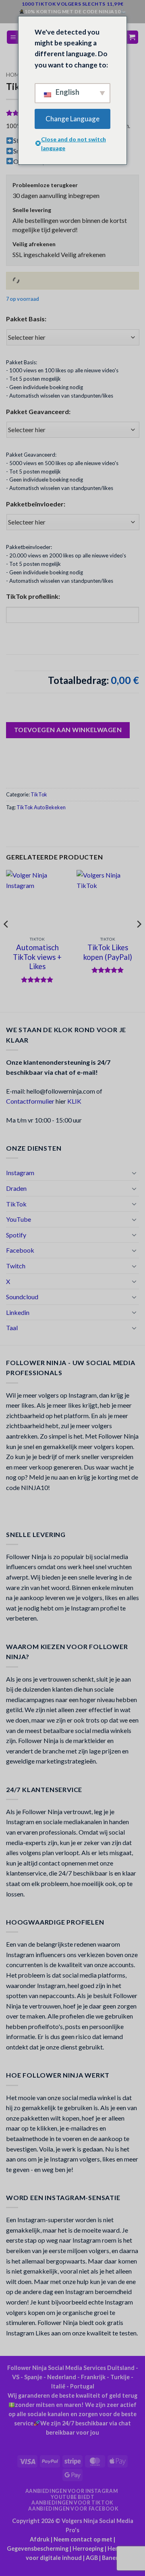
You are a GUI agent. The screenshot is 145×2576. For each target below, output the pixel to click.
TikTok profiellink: (33, 596)
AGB (92, 2558)
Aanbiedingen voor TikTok (72, 2503)
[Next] (139, 940)
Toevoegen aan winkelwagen (68, 730)
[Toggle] (134, 1173)
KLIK (74, 1101)
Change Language (72, 119)
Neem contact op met (83, 2539)
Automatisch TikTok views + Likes (37, 957)
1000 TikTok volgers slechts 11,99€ (72, 4)
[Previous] (6, 940)
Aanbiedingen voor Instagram (72, 2491)
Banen (111, 2558)
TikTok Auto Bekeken (41, 807)
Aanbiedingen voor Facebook (73, 2509)
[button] (13, 37)
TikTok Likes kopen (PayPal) (108, 952)
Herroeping (88, 2548)
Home (14, 75)
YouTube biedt (73, 2497)
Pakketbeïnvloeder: (36, 504)
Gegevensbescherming (38, 2548)
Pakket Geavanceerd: (38, 411)
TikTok (39, 794)
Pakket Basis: (26, 319)
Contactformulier (30, 1101)
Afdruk (40, 2539)
